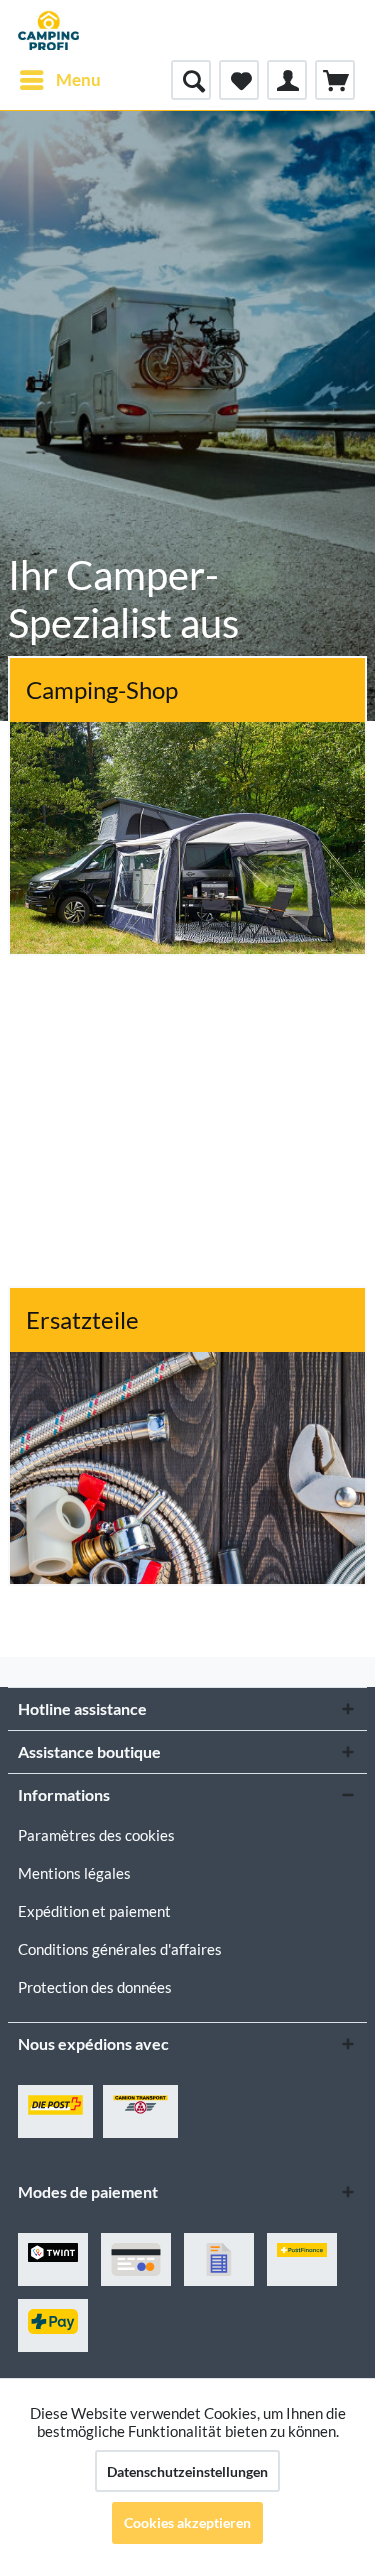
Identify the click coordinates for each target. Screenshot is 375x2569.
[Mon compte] (287, 80)
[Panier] (335, 80)
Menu (78, 79)
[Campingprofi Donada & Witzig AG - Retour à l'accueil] (48, 30)
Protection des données (95, 1987)
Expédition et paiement (94, 1911)
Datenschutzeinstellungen (187, 2471)
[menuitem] (59, 80)
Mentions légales (74, 1873)
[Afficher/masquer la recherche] (191, 80)
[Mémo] (239, 80)
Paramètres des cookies (96, 1835)
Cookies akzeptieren (187, 2522)
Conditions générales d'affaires (120, 1949)
